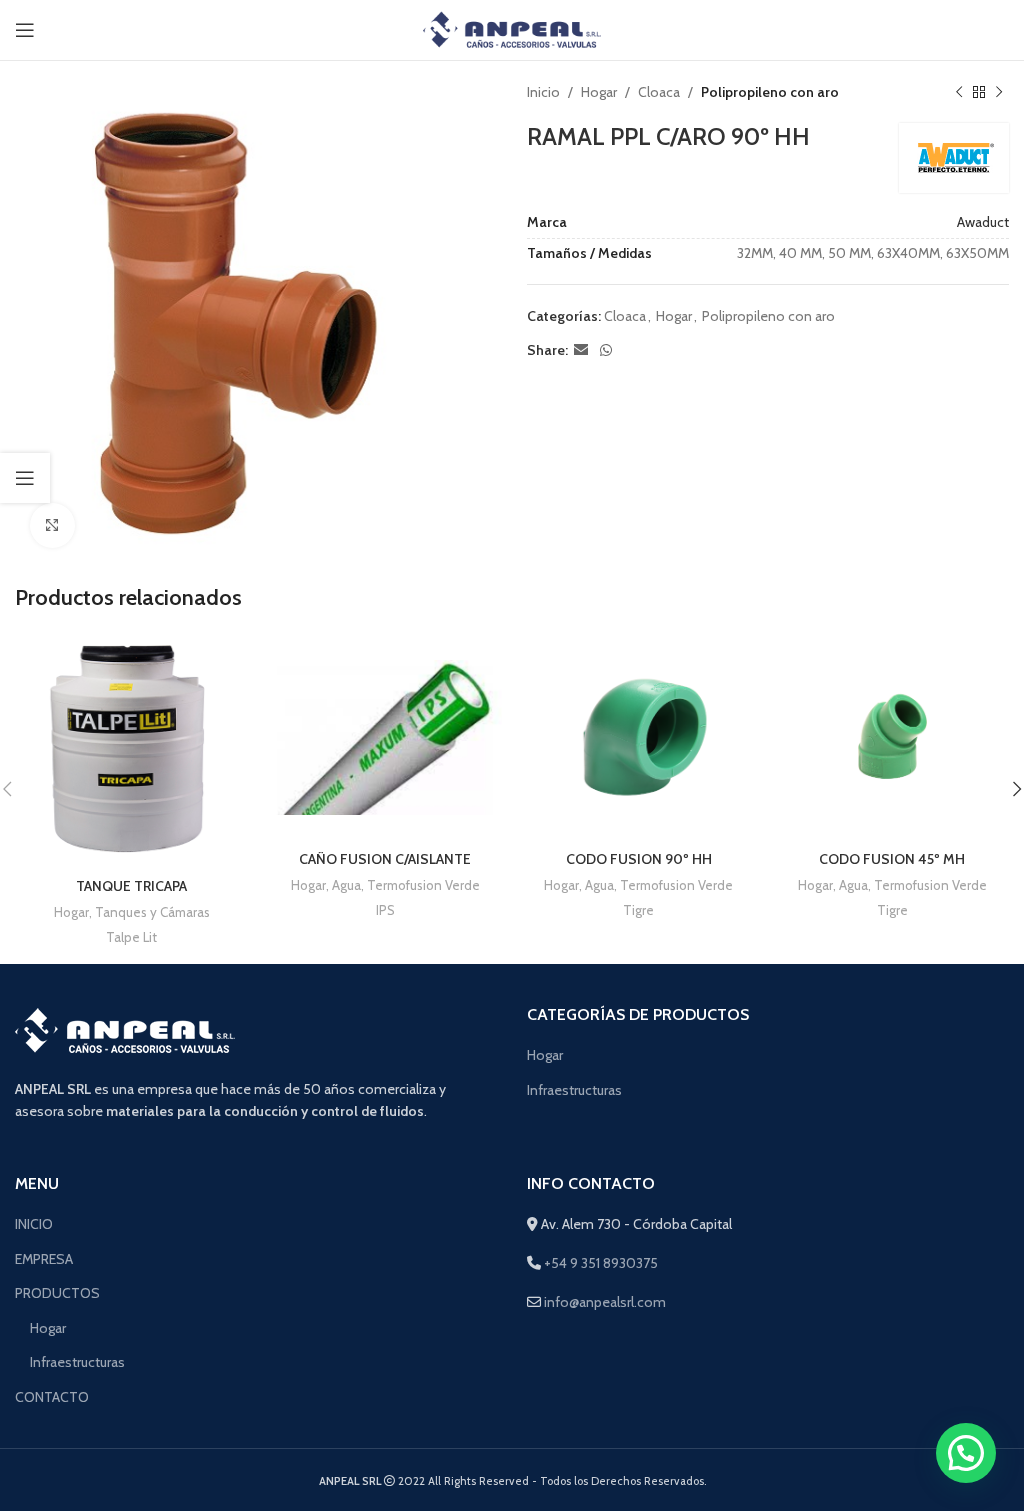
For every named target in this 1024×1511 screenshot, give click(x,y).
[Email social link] (581, 350)
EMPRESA (44, 1259)
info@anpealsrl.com (605, 1302)
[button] (966, 1453)
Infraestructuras (574, 1090)
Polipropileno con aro (770, 92)
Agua (346, 885)
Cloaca (659, 92)
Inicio (543, 92)
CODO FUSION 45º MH (892, 859)
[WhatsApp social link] (606, 350)
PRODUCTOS (57, 1293)
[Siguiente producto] (999, 92)
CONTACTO (52, 1397)
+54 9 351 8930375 (599, 1263)
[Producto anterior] (959, 92)
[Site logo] (512, 28)
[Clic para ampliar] (52, 525)
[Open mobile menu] (25, 30)
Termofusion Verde (423, 885)
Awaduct (983, 222)
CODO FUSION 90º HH (639, 859)
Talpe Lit (131, 937)
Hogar (599, 92)
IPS (385, 910)
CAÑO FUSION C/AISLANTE (385, 859)
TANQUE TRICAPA (131, 886)
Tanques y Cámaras (152, 912)
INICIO (34, 1224)
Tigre (638, 910)
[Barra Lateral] (25, 478)
